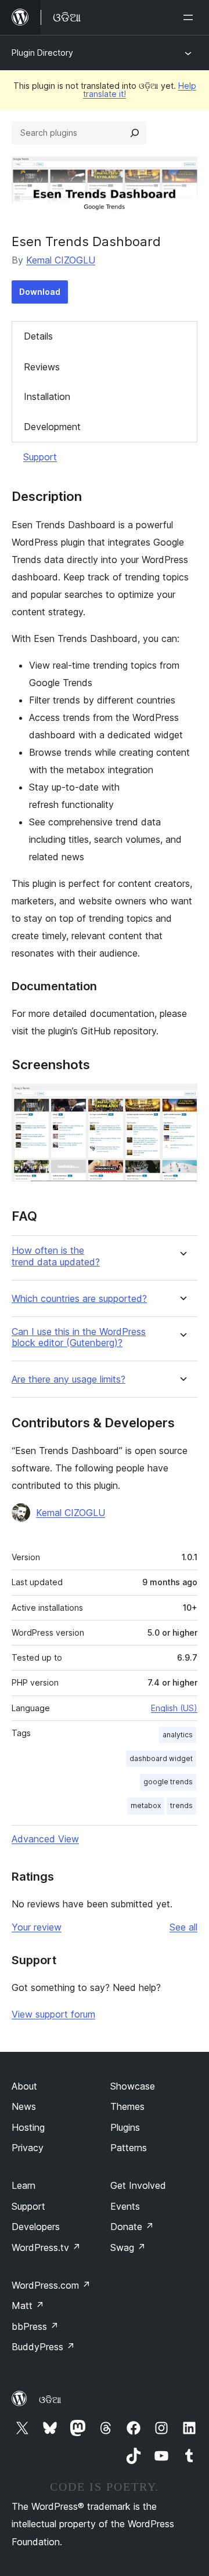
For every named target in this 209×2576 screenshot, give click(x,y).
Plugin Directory (42, 53)
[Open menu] (190, 17)
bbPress (35, 2326)
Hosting (28, 2127)
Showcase (133, 2086)
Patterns (129, 2148)
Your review (37, 1927)
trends (181, 1805)
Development (52, 427)
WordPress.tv (46, 2247)
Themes (127, 2106)
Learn (24, 2185)
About (24, 2086)
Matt (28, 2306)
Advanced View (45, 1839)
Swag (128, 2247)
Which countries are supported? (79, 1299)
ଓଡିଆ (50, 2400)
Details (38, 336)
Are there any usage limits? (69, 1379)
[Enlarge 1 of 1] (182, 1099)
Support (40, 457)
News (24, 2106)
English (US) (174, 1708)
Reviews (42, 367)
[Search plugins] (135, 133)
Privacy (28, 2148)
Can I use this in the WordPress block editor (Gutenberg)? (79, 1337)
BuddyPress (43, 2347)
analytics (178, 1735)
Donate (132, 2227)
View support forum (53, 2014)
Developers (36, 2227)
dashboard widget (161, 1758)
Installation (47, 396)
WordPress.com (51, 2285)
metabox (146, 1805)
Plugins (125, 2127)
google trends (168, 1782)
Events (125, 2206)
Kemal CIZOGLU (61, 260)
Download (40, 292)
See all (183, 1927)
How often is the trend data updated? (56, 1256)
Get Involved (138, 2185)
